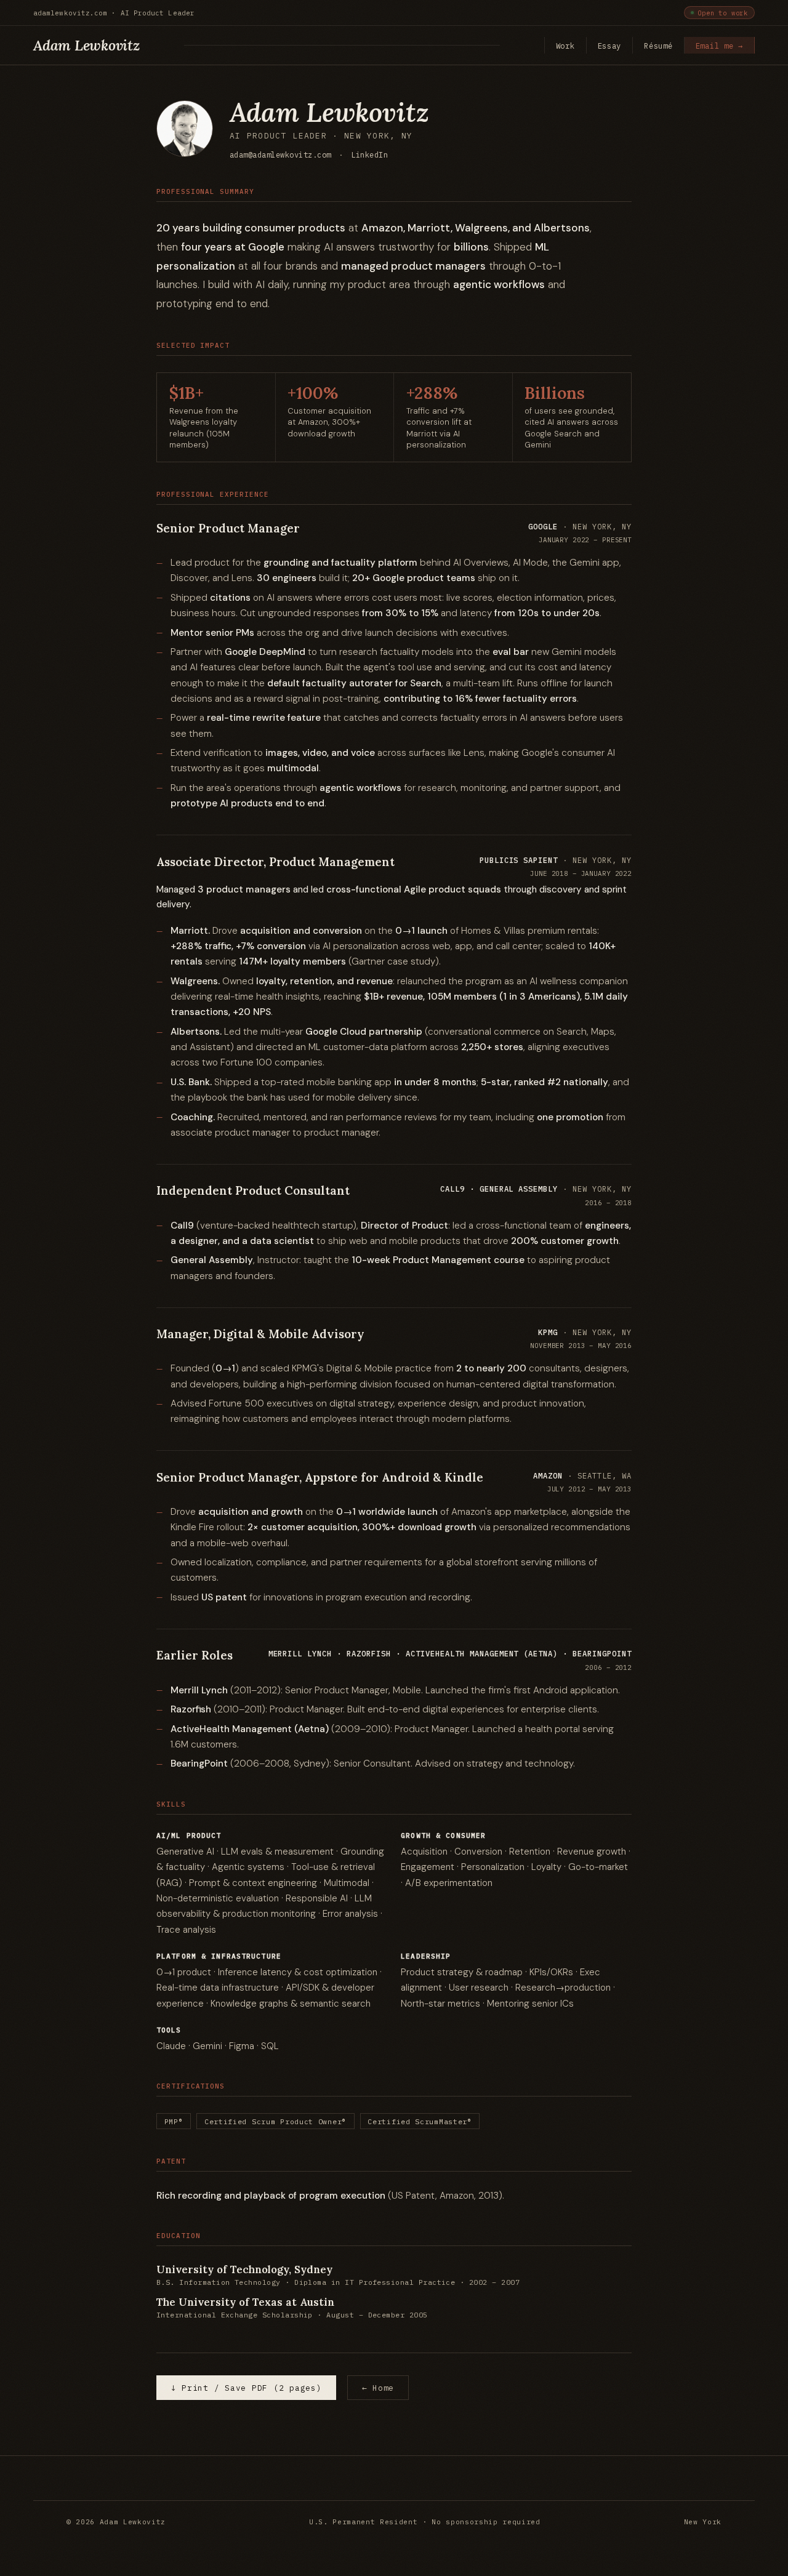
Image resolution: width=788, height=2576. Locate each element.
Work (565, 46)
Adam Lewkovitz (86, 45)
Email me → (719, 46)
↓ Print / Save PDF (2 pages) (247, 2388)
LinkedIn (369, 154)
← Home (378, 2388)
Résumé (658, 46)
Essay (610, 46)
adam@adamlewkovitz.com (280, 154)
